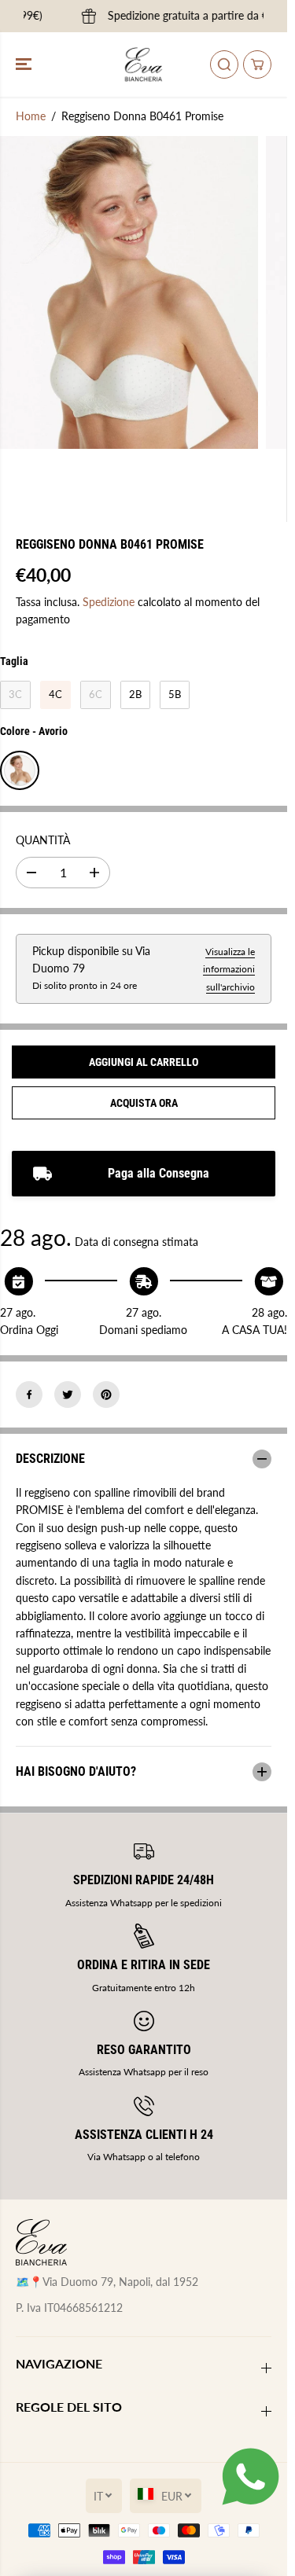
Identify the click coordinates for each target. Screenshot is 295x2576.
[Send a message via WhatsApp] (251, 2477)
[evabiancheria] (144, 64)
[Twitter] (68, 1395)
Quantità (43, 840)
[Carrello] (257, 64)
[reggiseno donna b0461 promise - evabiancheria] (129, 292)
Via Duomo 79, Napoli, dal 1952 (120, 2282)
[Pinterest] (106, 1395)
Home (31, 116)
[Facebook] (29, 1395)
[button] (25, 64)
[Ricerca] (224, 64)
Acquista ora (144, 1103)
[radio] (15, 695)
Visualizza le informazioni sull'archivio (229, 969)
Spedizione (109, 602)
